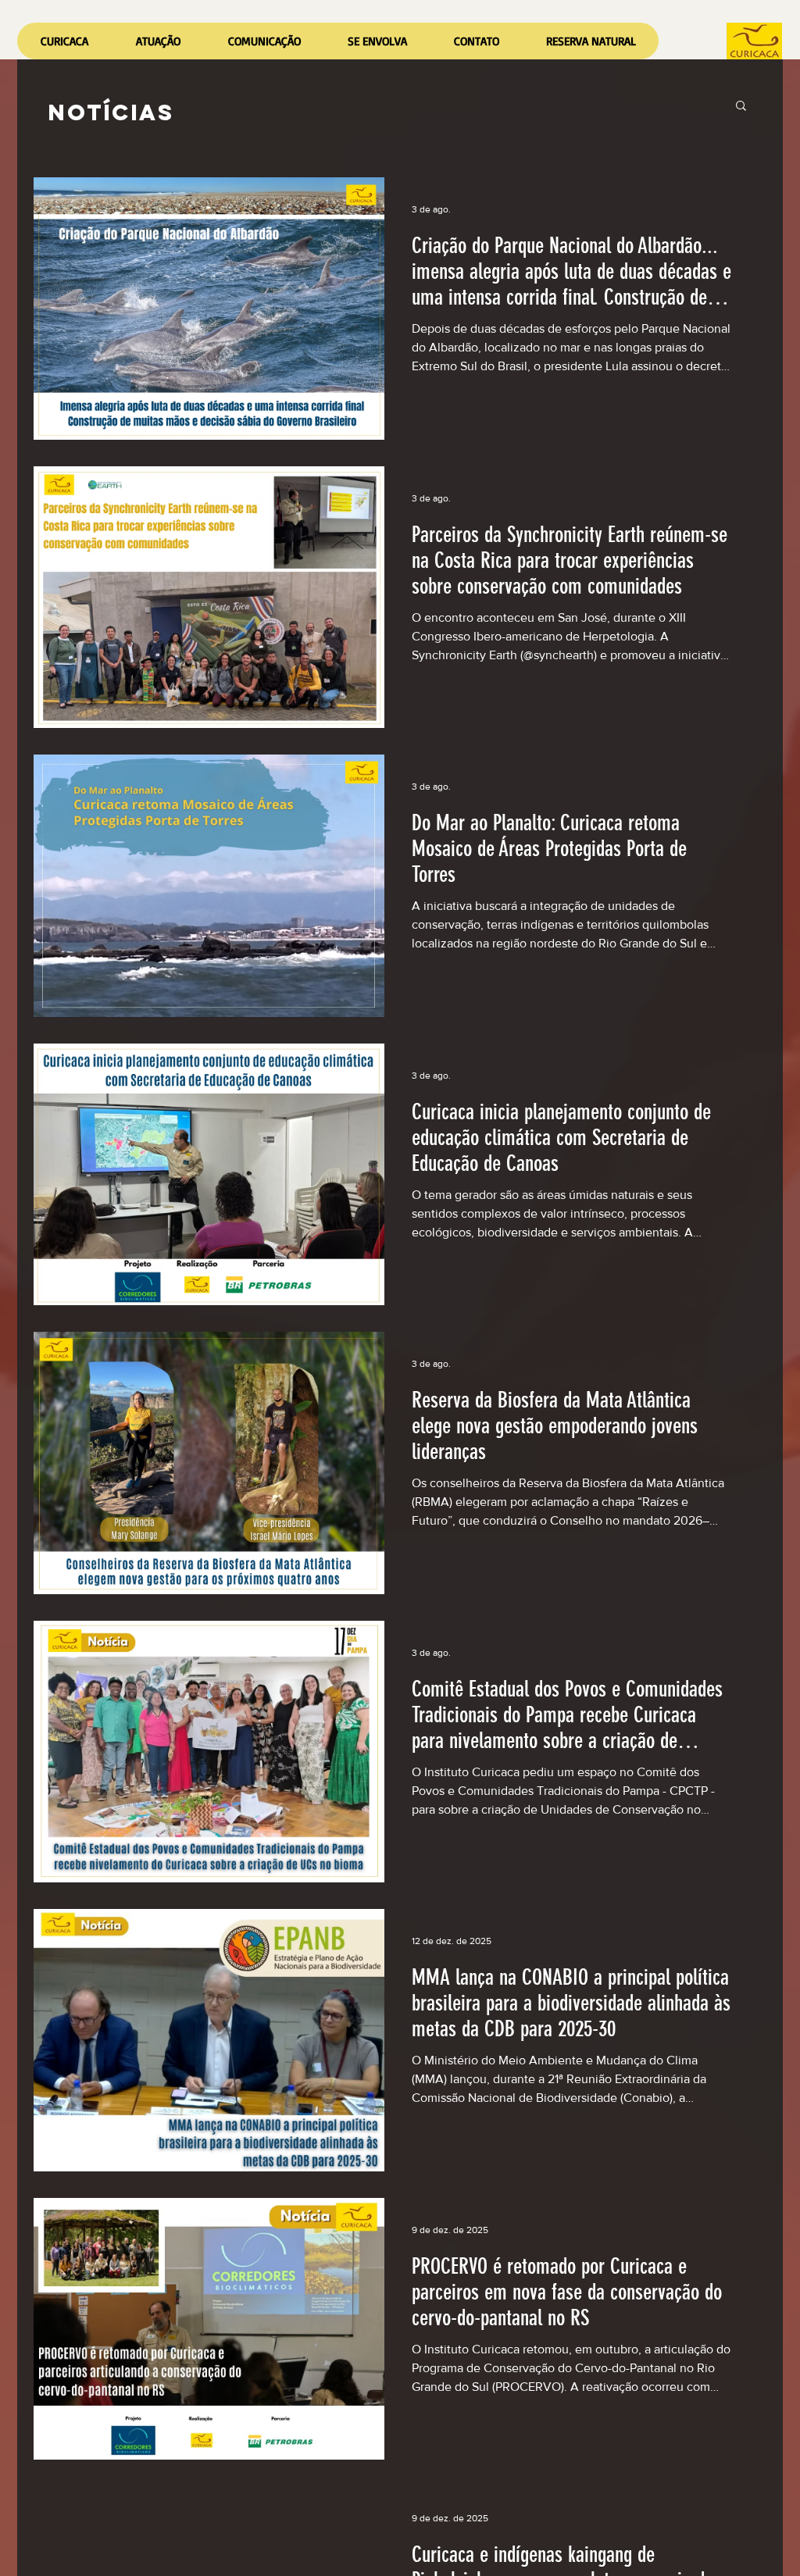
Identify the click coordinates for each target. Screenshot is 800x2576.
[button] (158, 41)
